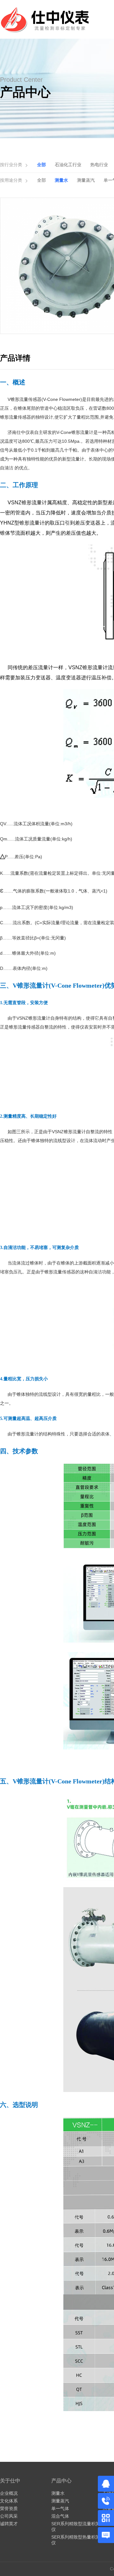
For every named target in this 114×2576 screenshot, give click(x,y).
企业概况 (9, 2493)
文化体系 (9, 2501)
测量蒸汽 (86, 180)
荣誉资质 (9, 2508)
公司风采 (9, 2516)
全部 (41, 165)
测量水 (61, 180)
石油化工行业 (68, 165)
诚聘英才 (9, 2524)
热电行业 (99, 165)
